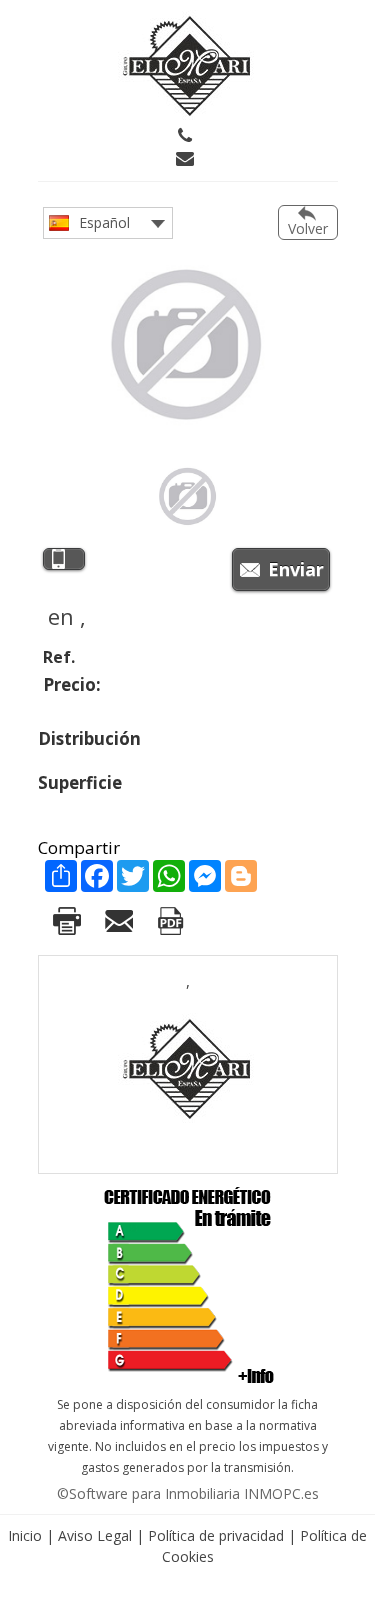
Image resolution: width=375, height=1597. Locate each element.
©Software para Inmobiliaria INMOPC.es (188, 1493)
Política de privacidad (216, 1535)
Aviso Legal (95, 1535)
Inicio (25, 1535)
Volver (308, 228)
